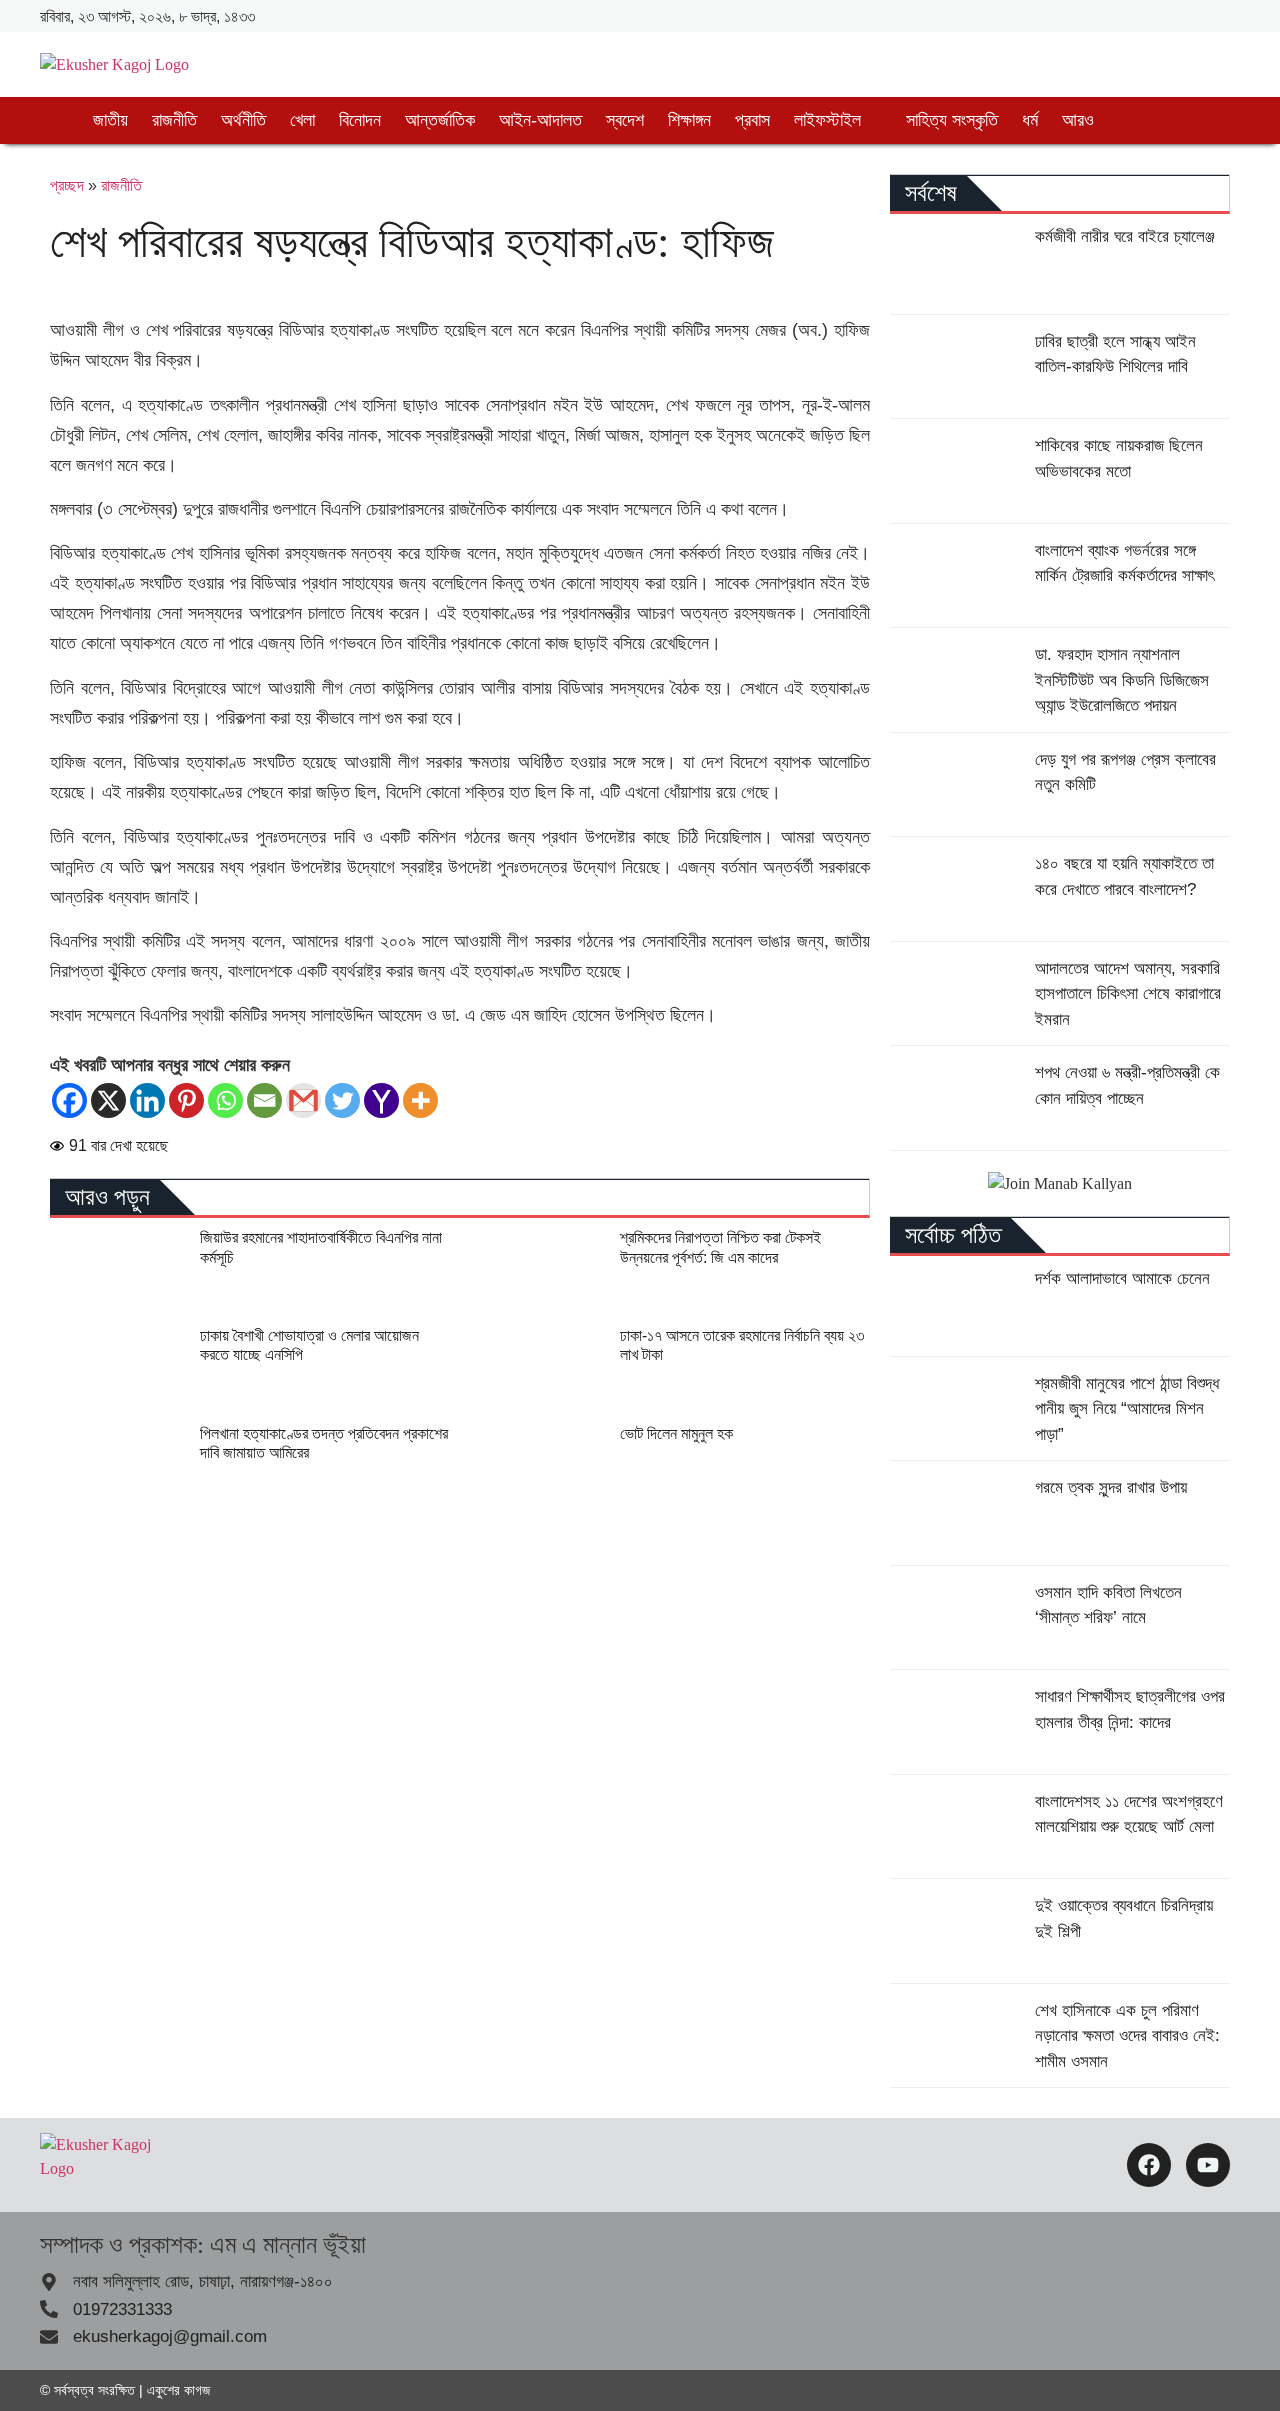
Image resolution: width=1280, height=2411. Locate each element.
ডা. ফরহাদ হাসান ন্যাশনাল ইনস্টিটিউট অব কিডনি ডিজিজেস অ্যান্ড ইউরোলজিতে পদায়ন (1122, 680)
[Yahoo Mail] (381, 1100)
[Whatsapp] (225, 1100)
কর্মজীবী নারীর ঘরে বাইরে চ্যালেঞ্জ (1125, 236)
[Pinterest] (186, 1100)
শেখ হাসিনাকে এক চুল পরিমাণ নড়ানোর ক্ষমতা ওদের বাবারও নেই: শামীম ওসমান (1127, 2036)
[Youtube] (1208, 2165)
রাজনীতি (121, 185)
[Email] (264, 1100)
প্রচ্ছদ (67, 185)
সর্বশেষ (931, 193)
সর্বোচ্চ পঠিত (953, 1235)
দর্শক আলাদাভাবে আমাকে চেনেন (1122, 1278)
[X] (108, 1100)
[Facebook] (69, 1100)
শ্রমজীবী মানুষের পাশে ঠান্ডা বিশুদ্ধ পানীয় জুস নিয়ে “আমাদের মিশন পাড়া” (1127, 1409)
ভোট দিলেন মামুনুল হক (676, 1433)
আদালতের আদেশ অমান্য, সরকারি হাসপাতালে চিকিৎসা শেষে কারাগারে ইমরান (1128, 994)
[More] (420, 1100)
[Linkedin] (147, 1100)
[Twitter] (342, 1100)
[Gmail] (303, 1100)
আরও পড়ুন (107, 1197)
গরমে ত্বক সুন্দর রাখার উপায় (1111, 1487)
